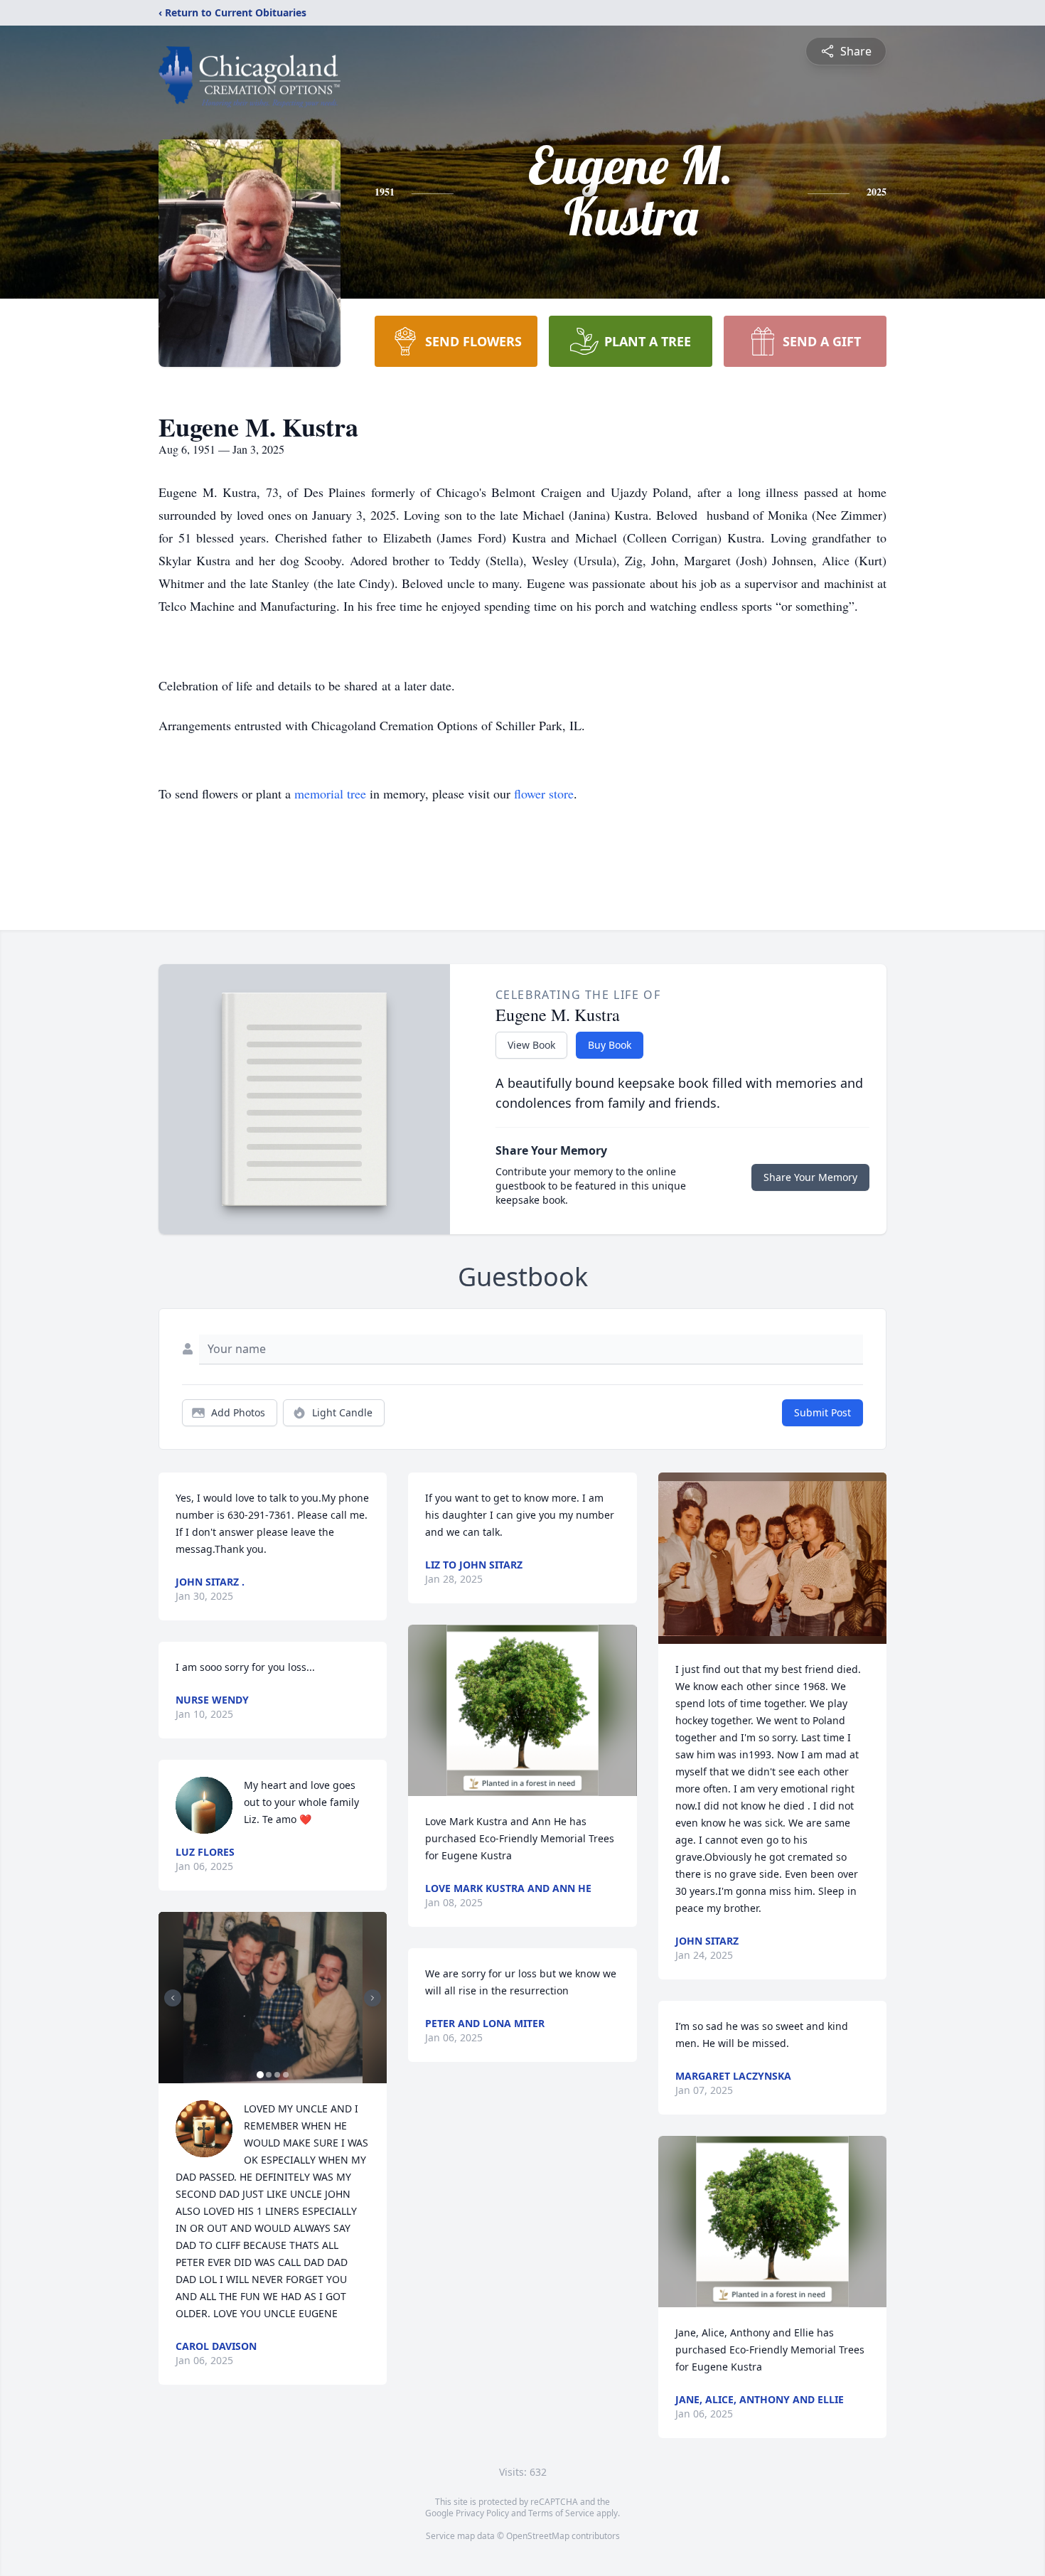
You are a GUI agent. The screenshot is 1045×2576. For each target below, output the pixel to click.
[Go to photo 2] (269, 2075)
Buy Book (610, 1045)
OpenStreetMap (538, 2536)
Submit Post (822, 1412)
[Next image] (373, 1998)
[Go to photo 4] (286, 2075)
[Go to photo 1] (260, 2075)
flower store (544, 793)
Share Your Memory (810, 1177)
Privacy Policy (482, 2513)
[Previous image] (173, 1998)
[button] (273, 1998)
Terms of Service (561, 2513)
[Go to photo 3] (277, 2075)
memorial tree (330, 793)
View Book (531, 1045)
